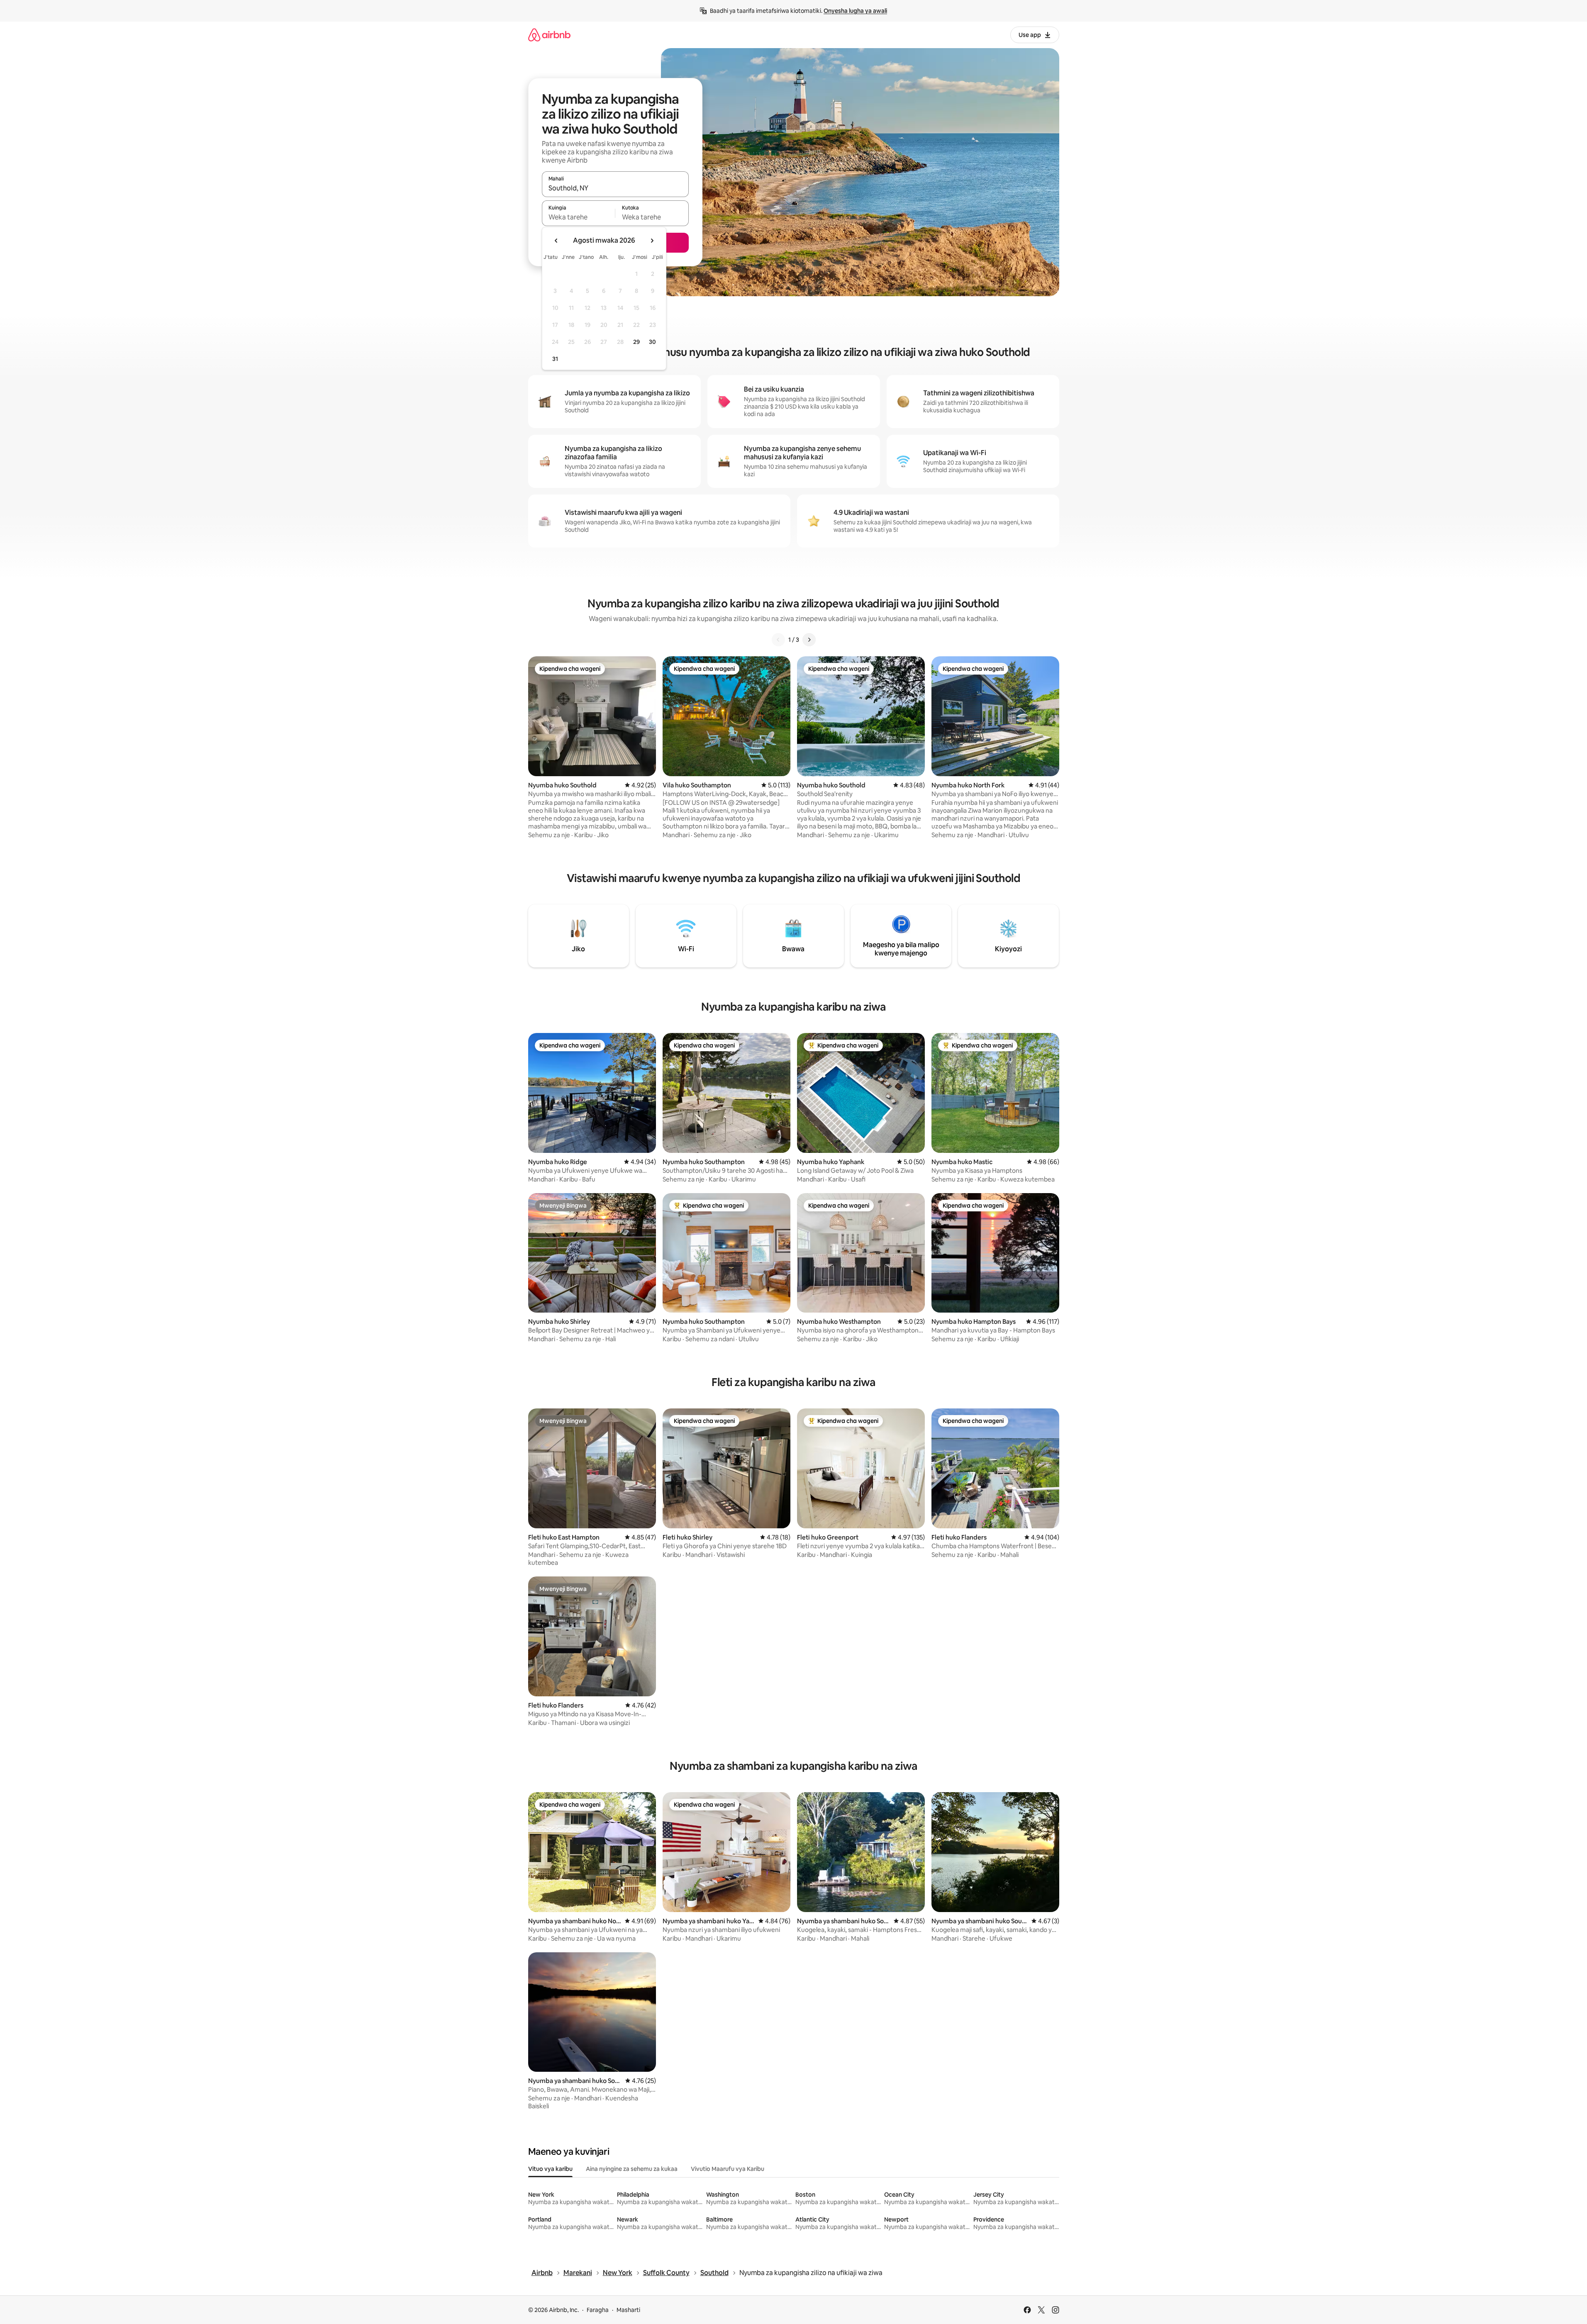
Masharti (628, 2310)
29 (636, 342)
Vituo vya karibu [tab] (550, 2169)
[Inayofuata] (809, 640)
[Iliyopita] (778, 640)
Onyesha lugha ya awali (855, 11)
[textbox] (579, 217)
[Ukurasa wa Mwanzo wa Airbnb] (549, 35)
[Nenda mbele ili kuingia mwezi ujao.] (652, 241)
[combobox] (615, 188)
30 (652, 342)
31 (555, 359)
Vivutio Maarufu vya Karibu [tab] (728, 2169)
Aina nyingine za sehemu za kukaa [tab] (632, 2169)
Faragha (598, 2310)
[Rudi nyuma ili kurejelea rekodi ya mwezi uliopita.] (556, 241)
